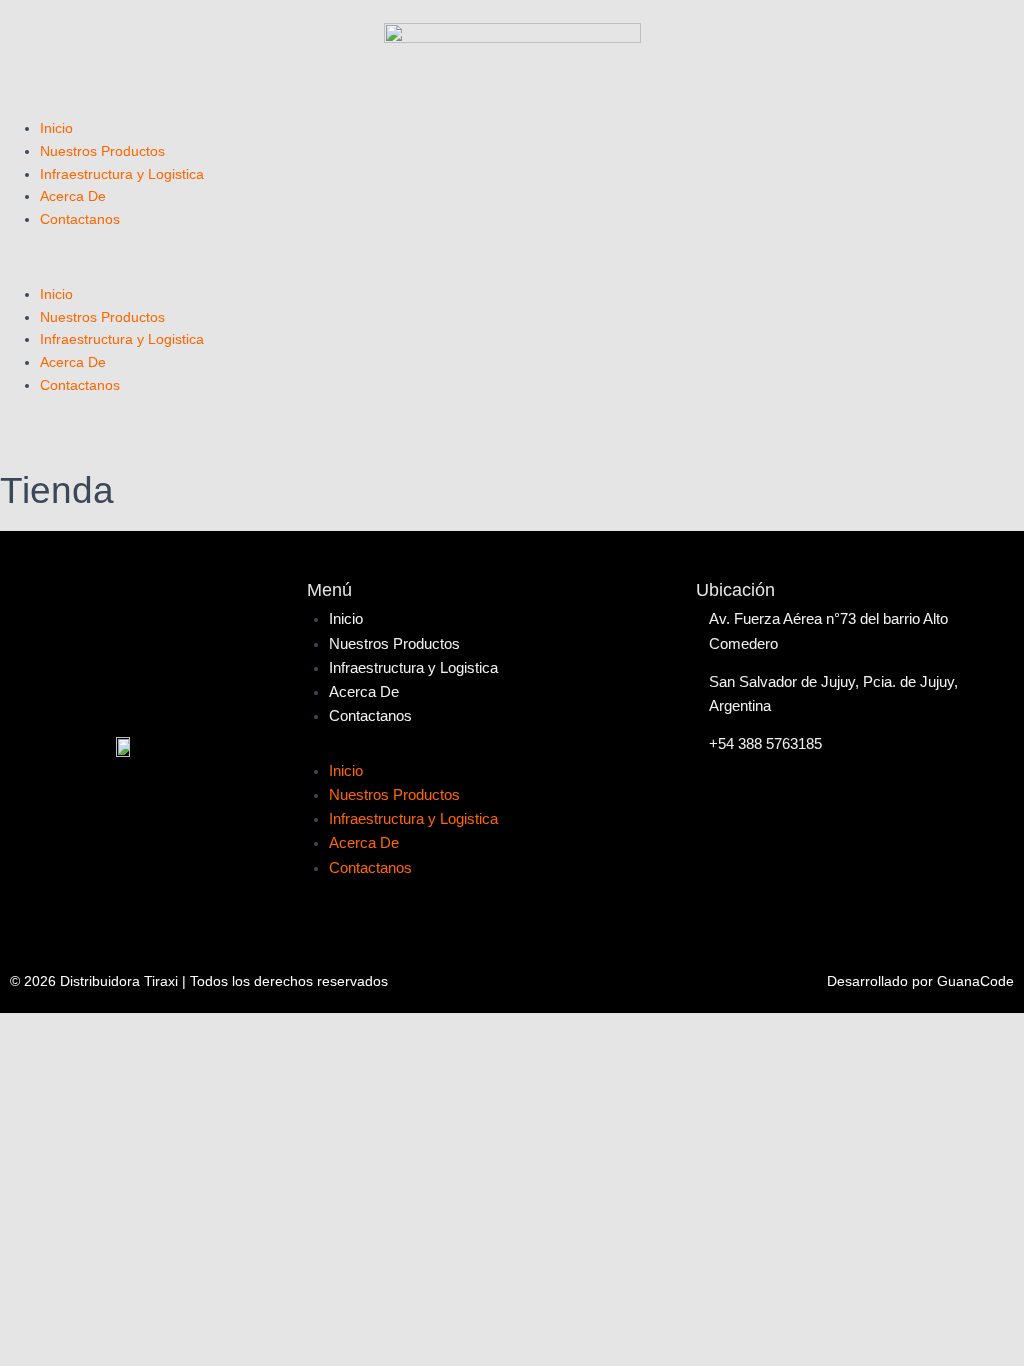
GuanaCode (975, 981)
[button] (512, 271)
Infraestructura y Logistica (122, 174)
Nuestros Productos (102, 151)
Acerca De (73, 196)
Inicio (56, 128)
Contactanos (80, 219)
